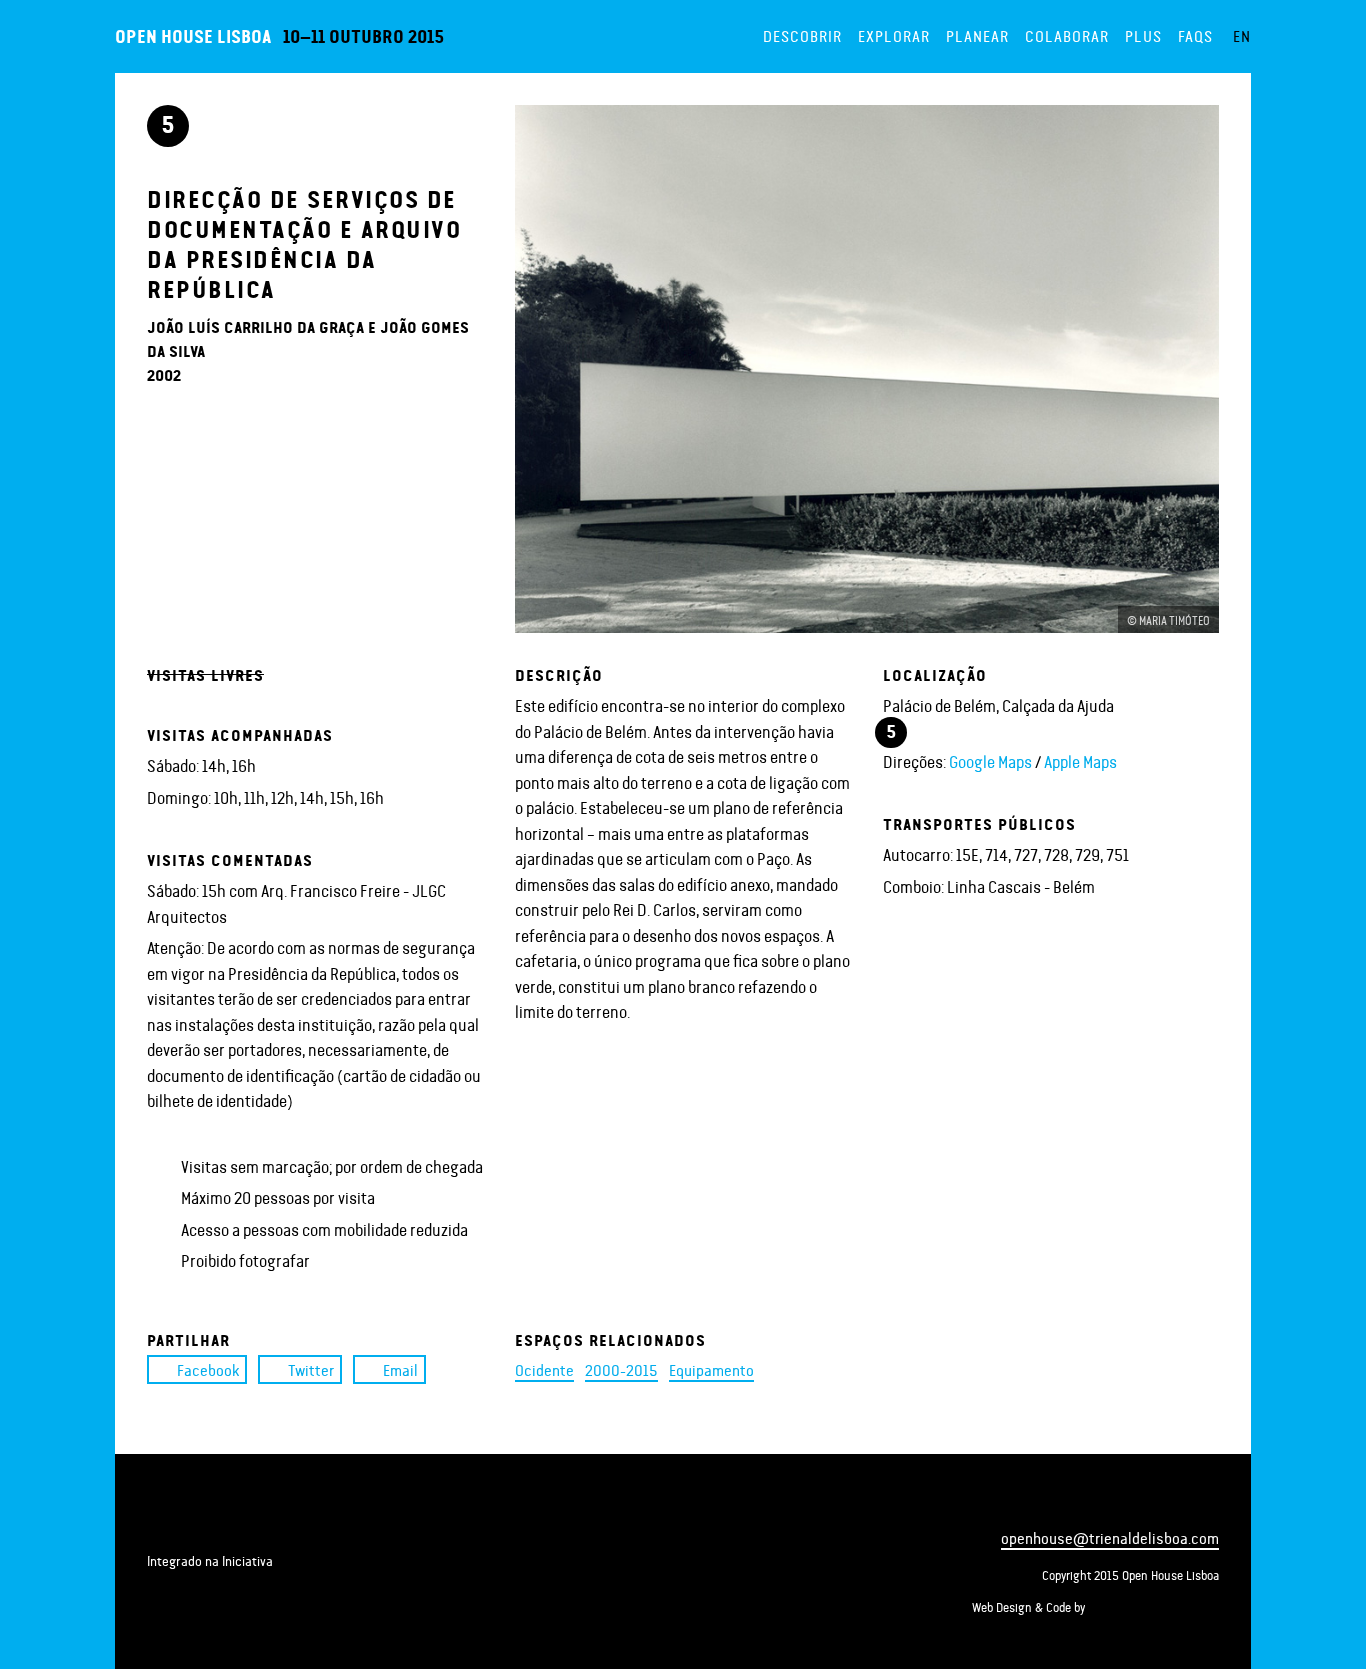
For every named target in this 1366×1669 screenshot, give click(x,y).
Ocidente (544, 1369)
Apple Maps (1080, 761)
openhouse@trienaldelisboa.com (1110, 1537)
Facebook (208, 1369)
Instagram (1171, 1498)
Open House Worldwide (243, 1589)
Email (400, 1369)
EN (1242, 35)
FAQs (1195, 35)
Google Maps (990, 761)
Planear (977, 35)
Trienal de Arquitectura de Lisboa (203, 1518)
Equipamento (711, 1369)
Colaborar (1067, 35)
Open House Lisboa (193, 35)
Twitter (311, 1369)
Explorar (894, 35)
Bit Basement (1155, 1607)
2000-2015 (621, 1369)
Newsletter (1207, 1498)
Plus (1143, 35)
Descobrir (802, 35)
